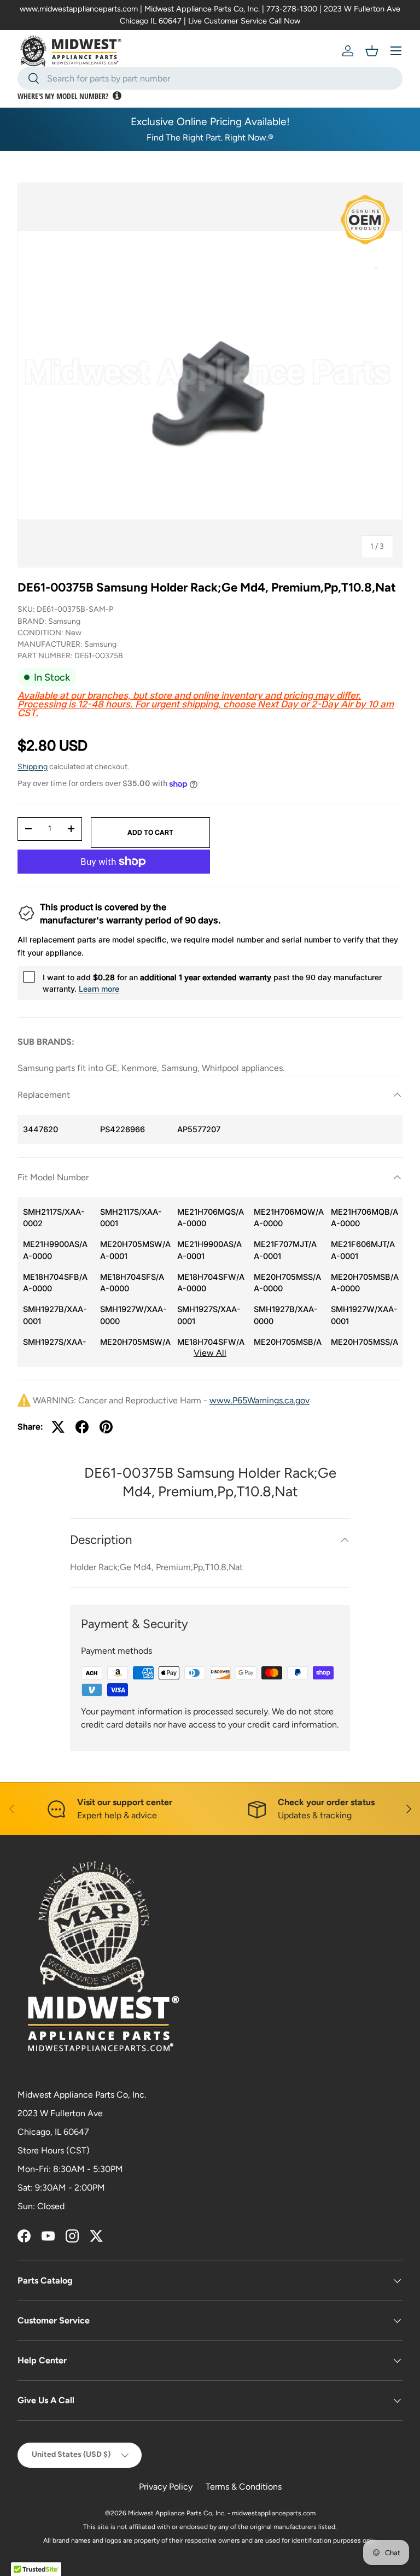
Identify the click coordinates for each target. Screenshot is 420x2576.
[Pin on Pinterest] (106, 1427)
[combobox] (210, 78)
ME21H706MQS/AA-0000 (211, 1218)
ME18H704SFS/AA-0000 (132, 1283)
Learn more (99, 989)
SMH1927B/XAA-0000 (286, 1315)
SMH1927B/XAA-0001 (55, 1315)
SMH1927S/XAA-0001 (209, 1315)
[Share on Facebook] (82, 1427)
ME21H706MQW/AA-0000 (289, 1218)
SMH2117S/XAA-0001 (131, 1218)
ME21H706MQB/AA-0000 (364, 1218)
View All (210, 1353)
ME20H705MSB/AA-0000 (365, 1283)
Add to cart (150, 832)
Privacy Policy (166, 2487)
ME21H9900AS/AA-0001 (209, 1250)
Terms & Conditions (244, 2487)
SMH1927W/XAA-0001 (364, 1315)
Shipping (33, 767)
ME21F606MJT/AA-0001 (363, 1250)
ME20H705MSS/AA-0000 (287, 1283)
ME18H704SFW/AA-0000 (211, 1283)
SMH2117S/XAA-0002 (54, 1218)
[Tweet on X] (58, 1427)
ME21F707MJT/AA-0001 (285, 1250)
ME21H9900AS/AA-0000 (55, 1250)
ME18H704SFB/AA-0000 (55, 1283)
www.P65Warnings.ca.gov (259, 1400)
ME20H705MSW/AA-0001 (135, 1250)
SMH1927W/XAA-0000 (133, 1315)
